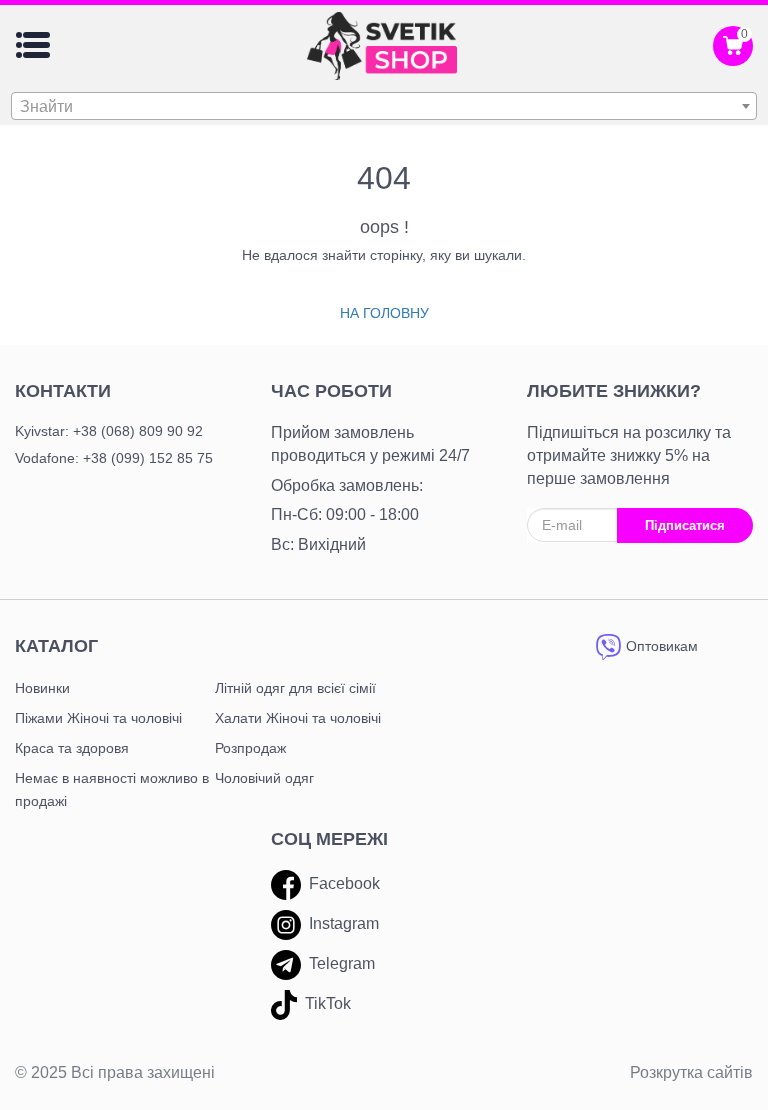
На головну (384, 313)
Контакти (63, 391)
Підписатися (685, 525)
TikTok (328, 1003)
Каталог (56, 646)
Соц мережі (329, 839)
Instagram (344, 923)
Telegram (342, 963)
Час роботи (331, 391)
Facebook (344, 883)
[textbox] (384, 107)
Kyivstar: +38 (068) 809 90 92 (109, 431)
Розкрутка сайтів (691, 1072)
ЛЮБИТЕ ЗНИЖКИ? (614, 391)
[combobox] (384, 106)
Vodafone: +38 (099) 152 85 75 (114, 458)
